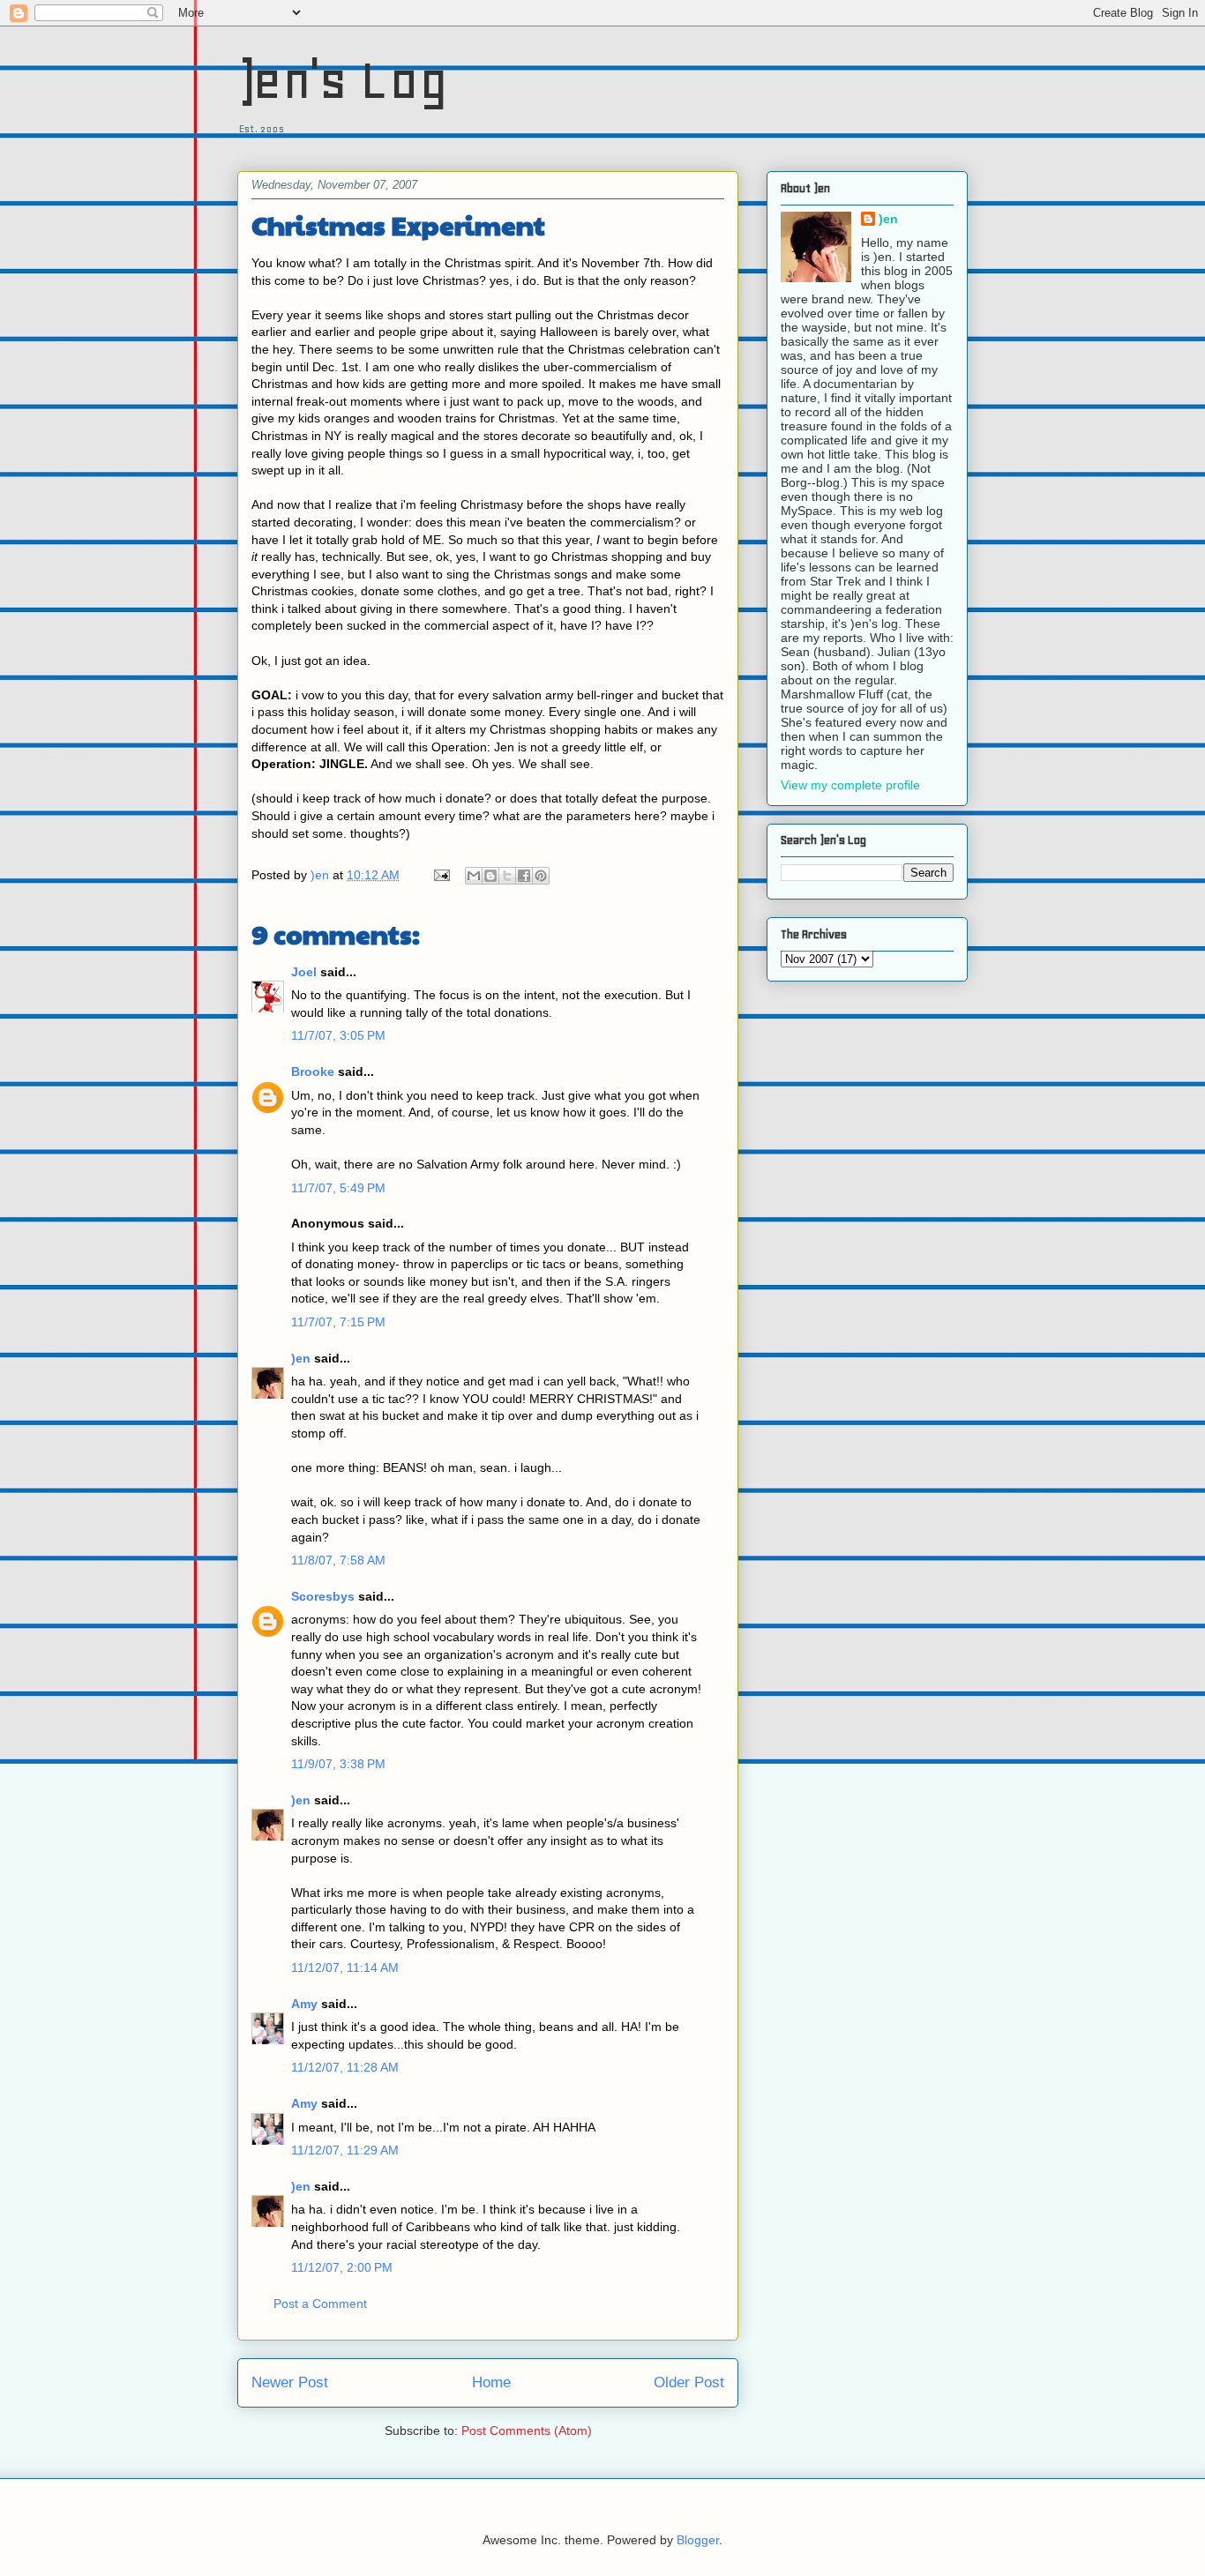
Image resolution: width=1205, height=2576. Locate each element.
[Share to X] (507, 876)
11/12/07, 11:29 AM (345, 2150)
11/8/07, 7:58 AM (338, 1560)
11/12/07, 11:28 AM (345, 2067)
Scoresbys (323, 1596)
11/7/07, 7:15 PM (338, 1322)
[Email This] (474, 876)
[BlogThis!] (490, 876)
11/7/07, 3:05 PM (338, 1035)
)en (301, 1358)
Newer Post (290, 2382)
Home (491, 2382)
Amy (304, 2004)
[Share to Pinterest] (541, 876)
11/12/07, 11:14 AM (345, 1967)
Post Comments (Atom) (527, 2430)
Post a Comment (320, 2303)
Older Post (689, 2382)
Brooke (313, 1071)
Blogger (698, 2540)
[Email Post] (441, 875)
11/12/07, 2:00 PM (342, 2267)
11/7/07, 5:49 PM (338, 1188)
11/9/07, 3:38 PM (338, 1764)
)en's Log (343, 80)
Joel (304, 972)
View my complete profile (850, 785)
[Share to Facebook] (524, 876)
